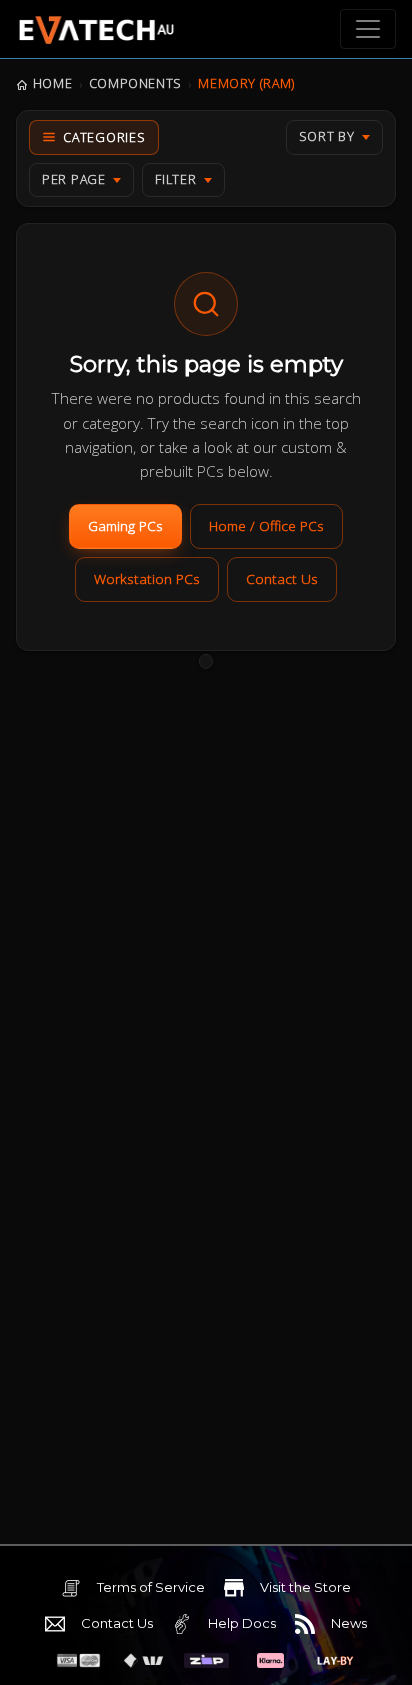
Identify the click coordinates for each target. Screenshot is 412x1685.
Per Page (74, 179)
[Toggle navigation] (368, 29)
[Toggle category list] (94, 137)
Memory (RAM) (246, 83)
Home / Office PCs (266, 525)
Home (52, 83)
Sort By (327, 136)
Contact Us (282, 578)
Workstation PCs (147, 578)
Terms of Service (151, 1587)
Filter (176, 179)
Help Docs (242, 1623)
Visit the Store (305, 1587)
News (349, 1623)
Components (135, 83)
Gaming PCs (125, 525)
